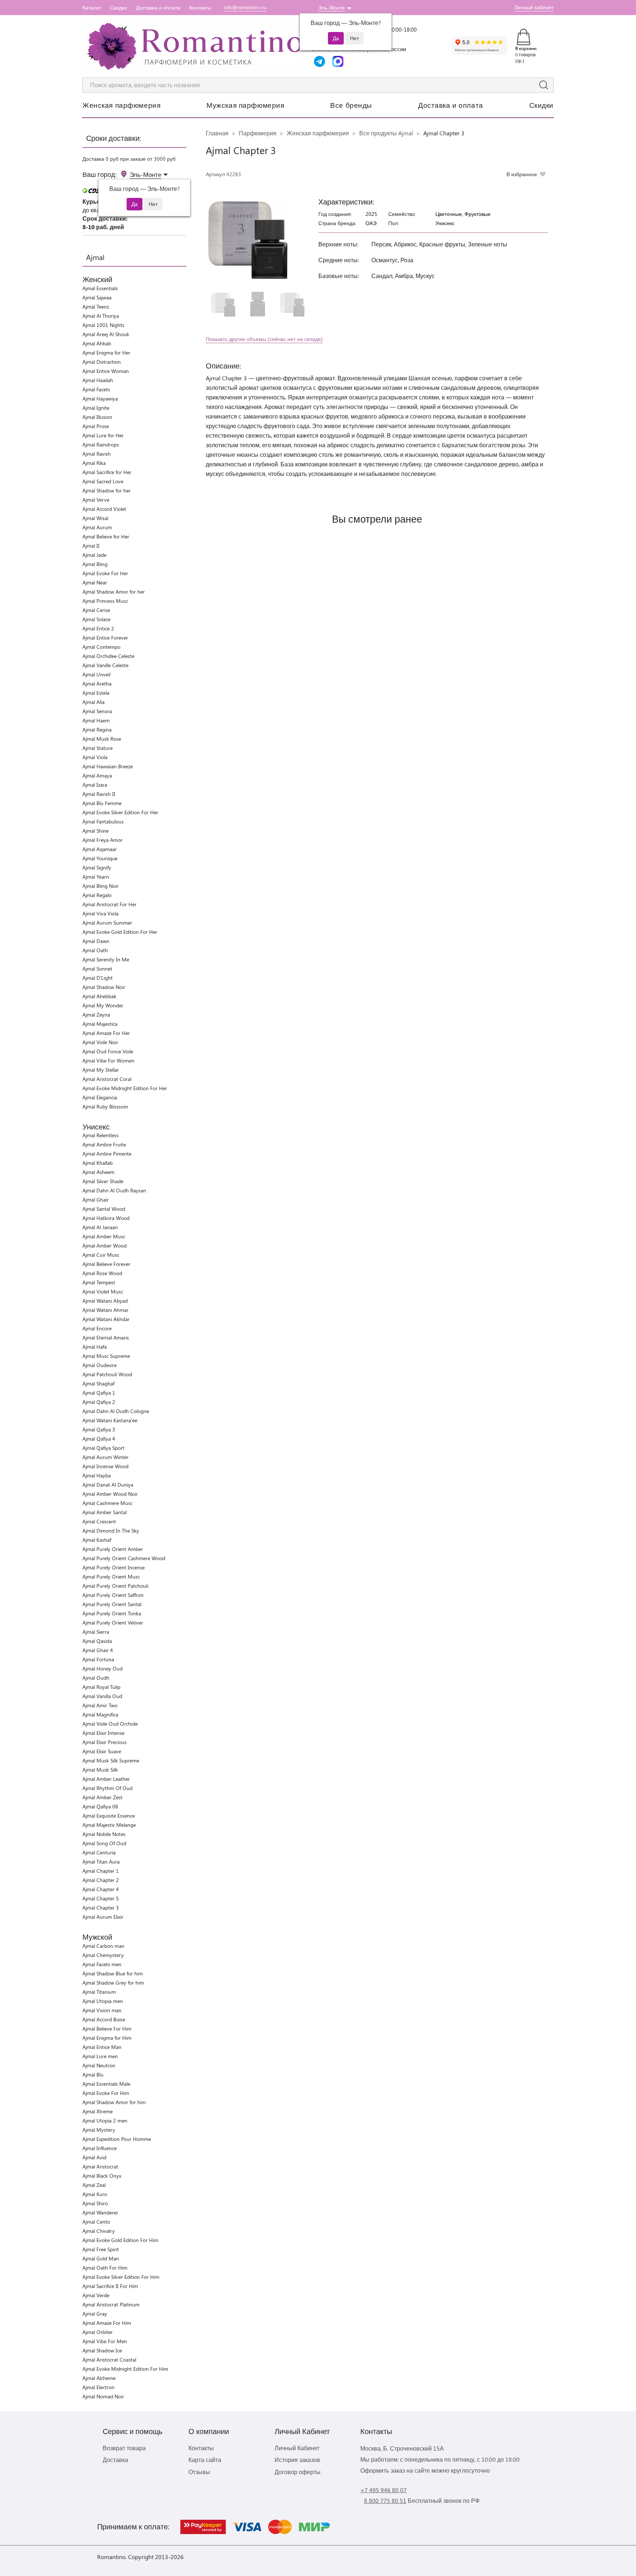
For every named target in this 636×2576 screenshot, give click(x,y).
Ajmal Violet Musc (103, 1291)
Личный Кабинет (297, 2448)
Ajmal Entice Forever (105, 638)
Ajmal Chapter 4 (101, 1889)
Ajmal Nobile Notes (104, 1834)
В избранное (522, 174)
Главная (217, 133)
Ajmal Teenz (96, 307)
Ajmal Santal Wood (104, 1209)
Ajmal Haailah (98, 380)
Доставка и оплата (158, 8)
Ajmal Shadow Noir (104, 987)
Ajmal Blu (93, 2075)
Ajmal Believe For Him (107, 2029)
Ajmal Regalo (97, 895)
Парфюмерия (258, 133)
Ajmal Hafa (95, 1347)
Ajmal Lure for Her (103, 435)
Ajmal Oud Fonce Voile (108, 1051)
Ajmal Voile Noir (100, 1042)
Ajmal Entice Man (102, 2047)
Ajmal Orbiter (98, 2332)
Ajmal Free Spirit (101, 2249)
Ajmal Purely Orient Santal (112, 1604)
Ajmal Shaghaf (98, 1383)
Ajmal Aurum (97, 527)
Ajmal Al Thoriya (101, 316)
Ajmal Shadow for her (107, 490)
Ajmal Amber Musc (104, 1236)
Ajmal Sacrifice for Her (107, 472)
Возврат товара (124, 2448)
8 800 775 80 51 (385, 2500)
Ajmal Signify (97, 867)
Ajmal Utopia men (103, 2001)
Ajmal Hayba (97, 1475)
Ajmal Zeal (94, 2185)
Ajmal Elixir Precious (105, 1742)
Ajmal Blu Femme (102, 803)
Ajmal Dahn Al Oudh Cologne (116, 1411)
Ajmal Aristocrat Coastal (109, 2360)
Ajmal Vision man (102, 2010)
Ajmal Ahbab (97, 343)
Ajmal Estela (96, 693)
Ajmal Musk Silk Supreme (111, 1760)
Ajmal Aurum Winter (105, 1457)
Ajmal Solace (96, 619)
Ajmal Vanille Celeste (105, 665)
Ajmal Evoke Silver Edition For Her (120, 812)
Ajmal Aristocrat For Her (109, 904)
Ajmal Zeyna (96, 1015)
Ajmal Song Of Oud (104, 1843)
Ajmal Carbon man (103, 1946)
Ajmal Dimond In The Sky (111, 1531)
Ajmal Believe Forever (106, 1264)
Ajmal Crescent (99, 1521)
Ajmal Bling (95, 564)
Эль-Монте (331, 8)
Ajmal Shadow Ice (102, 2350)
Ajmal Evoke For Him (106, 2093)
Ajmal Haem (96, 720)
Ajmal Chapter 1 (101, 1871)
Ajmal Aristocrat (100, 2166)
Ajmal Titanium (99, 1992)
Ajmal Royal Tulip (101, 1687)
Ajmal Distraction (102, 362)
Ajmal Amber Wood (105, 1246)
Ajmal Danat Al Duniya (108, 1485)
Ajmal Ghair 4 (98, 1650)
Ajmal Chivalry (99, 2231)
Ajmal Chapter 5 (101, 1898)
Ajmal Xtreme (98, 2111)
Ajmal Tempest (99, 1282)
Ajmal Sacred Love (103, 481)
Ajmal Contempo (101, 647)
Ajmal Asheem (98, 1172)
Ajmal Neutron (99, 2065)
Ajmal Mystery (99, 2130)
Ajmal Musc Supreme (106, 1356)
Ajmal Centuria (99, 1852)
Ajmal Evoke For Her (105, 573)
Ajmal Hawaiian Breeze (108, 766)
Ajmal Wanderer (100, 2212)
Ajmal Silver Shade (103, 1181)
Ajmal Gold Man (101, 2258)
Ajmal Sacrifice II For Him (110, 2286)
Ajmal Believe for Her (106, 536)
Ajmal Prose (96, 426)
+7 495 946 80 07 (384, 2490)
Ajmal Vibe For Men (105, 2341)
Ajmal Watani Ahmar (105, 1310)
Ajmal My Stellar (101, 1070)
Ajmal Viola (95, 757)
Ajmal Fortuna (98, 1659)
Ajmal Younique (100, 858)
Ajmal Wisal (95, 518)
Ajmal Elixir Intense (103, 1733)
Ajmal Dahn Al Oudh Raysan (114, 1190)
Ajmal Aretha (97, 684)
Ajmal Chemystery (103, 1955)
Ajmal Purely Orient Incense (114, 1567)
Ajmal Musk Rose (102, 739)
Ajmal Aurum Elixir (103, 1917)
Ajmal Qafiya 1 (99, 1393)
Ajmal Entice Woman (106, 371)
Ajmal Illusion (97, 417)
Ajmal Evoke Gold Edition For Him (120, 2240)
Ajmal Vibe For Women (108, 1061)
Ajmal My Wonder (103, 1005)
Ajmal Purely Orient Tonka (112, 1613)
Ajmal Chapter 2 (101, 1880)
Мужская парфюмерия (245, 105)
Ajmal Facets (96, 389)
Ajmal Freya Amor (103, 840)
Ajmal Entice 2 (98, 628)
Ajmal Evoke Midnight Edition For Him (125, 2369)
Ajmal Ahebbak (99, 996)
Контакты (200, 8)
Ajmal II (91, 546)
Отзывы (199, 2472)
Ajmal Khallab (98, 1163)
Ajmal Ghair (96, 1200)
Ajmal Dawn (96, 941)
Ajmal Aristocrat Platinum (111, 2304)
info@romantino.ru (245, 7)
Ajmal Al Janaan (100, 1227)
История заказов (297, 2460)
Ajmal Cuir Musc (101, 1255)
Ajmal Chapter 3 (101, 1908)
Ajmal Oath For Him (105, 2268)
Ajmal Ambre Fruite (104, 1144)
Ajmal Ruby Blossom (105, 1106)
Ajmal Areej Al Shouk (106, 334)
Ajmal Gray (95, 2314)
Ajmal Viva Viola (100, 913)
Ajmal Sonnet (97, 969)
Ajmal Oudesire (100, 1365)
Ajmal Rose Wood (102, 1273)
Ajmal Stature (98, 748)
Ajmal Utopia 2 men (105, 2120)
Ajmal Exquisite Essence (109, 1816)
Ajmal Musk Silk (100, 1770)
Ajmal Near (95, 582)
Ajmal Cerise (96, 610)
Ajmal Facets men (102, 1964)
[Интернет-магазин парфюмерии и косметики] (193, 46)
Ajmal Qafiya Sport (103, 1448)
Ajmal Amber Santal (105, 1512)
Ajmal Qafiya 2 (99, 1402)
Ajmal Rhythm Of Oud (107, 1788)
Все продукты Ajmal (386, 133)
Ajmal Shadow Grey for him (113, 1983)
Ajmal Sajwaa (97, 297)
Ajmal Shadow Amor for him (114, 2102)
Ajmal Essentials (100, 288)
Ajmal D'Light (98, 978)
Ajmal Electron (98, 2387)
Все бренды (351, 105)
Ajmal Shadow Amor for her (114, 592)
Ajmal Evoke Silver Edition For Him (121, 2277)
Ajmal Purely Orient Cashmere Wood (124, 1558)
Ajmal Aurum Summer (107, 923)
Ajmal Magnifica (100, 1714)
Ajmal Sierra (96, 1632)
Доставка (115, 2460)
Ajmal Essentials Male (106, 2084)
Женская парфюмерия (121, 105)
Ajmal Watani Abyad (105, 1301)
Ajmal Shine (96, 831)
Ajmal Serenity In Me (106, 959)
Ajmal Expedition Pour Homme (117, 2139)
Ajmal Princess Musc (105, 601)
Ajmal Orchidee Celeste (108, 656)
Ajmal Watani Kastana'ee (110, 1420)
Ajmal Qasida (97, 1641)
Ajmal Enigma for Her (106, 353)
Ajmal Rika (94, 463)
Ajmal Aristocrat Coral (107, 1079)
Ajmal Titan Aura (101, 1862)
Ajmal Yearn (96, 877)
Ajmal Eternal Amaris (106, 1337)
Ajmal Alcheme (99, 2378)
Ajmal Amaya (97, 775)
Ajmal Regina (97, 730)
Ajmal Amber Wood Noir (110, 1494)
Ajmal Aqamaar (100, 849)
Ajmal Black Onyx (102, 2176)
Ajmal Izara (95, 785)
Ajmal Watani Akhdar (106, 1319)
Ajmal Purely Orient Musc (111, 1577)
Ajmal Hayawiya (100, 399)
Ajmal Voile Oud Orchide (110, 1724)
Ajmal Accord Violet (104, 509)
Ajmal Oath (95, 950)
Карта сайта (205, 2460)
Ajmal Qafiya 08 (100, 1806)
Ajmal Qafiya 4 (99, 1439)
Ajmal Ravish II (99, 794)
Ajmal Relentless (100, 1135)
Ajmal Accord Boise (104, 2019)
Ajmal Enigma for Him (107, 2038)
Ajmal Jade (94, 555)
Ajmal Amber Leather (106, 1779)
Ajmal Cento (96, 2222)
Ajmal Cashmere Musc (107, 1503)
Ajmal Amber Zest (103, 1797)
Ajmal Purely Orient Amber (113, 1549)
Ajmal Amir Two (100, 1705)
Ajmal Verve (96, 500)
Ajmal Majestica (100, 1024)
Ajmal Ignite (96, 408)
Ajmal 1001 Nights (103, 325)
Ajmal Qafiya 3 (99, 1429)
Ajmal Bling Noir (100, 886)
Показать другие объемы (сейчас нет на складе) (264, 339)
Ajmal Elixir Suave (102, 1751)
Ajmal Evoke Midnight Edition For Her (125, 1088)
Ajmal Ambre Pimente (107, 1154)
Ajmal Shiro (95, 2203)
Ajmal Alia (93, 702)
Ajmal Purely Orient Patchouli (115, 1586)
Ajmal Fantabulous (103, 821)
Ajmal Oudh (96, 1678)
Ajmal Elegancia (100, 1097)
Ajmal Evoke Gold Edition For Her (120, 932)
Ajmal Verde (96, 2295)
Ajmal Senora (97, 711)
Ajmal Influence (100, 2148)
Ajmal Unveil (96, 674)
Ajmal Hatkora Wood (106, 1218)
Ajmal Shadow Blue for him (113, 1973)
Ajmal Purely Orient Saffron (113, 1595)
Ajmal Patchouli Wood (107, 1374)
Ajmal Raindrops (101, 444)
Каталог (92, 8)
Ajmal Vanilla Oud (102, 1696)
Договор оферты (298, 2472)
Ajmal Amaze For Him (107, 2323)
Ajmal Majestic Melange (109, 1825)
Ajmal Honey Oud (103, 1668)
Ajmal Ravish (97, 454)
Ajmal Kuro (95, 2194)
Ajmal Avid (94, 2157)
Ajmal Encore (97, 1328)
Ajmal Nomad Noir (103, 2396)
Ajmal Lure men (100, 2056)
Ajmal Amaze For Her (106, 1033)
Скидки (119, 8)
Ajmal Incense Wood (105, 1466)
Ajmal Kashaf (97, 1540)
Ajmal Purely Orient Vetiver (113, 1623)
